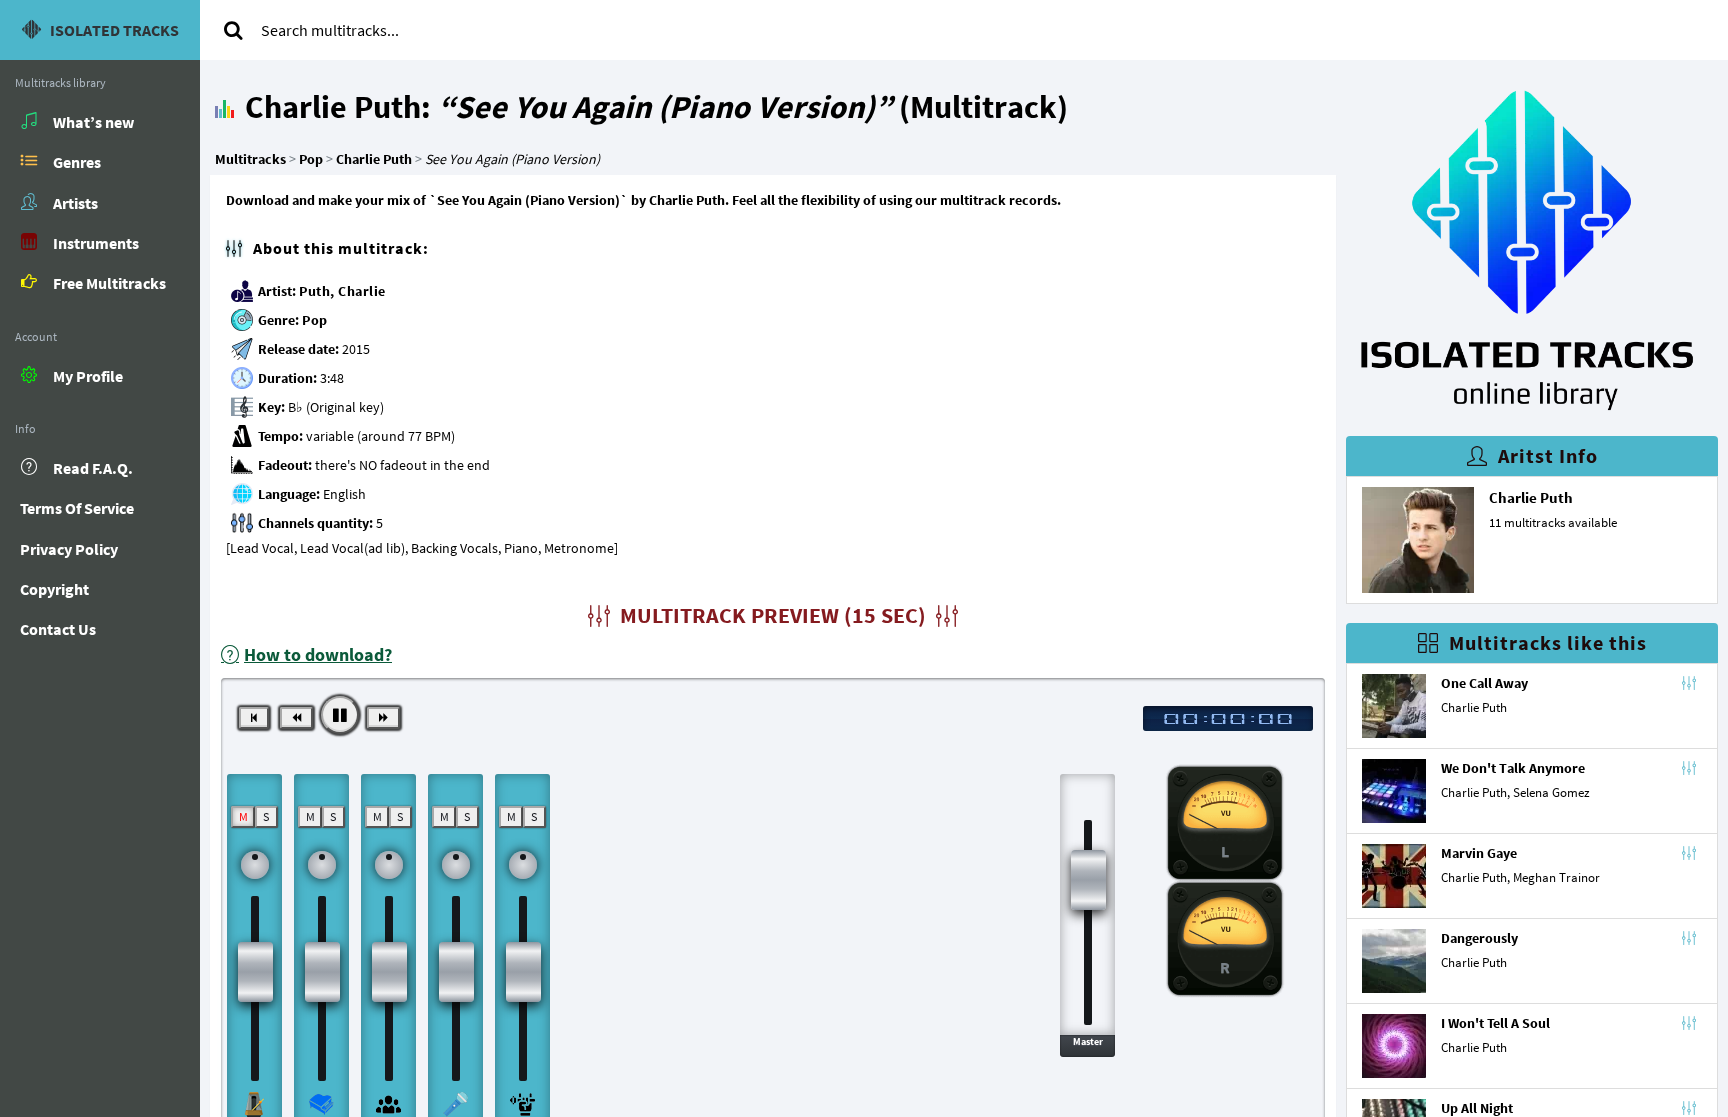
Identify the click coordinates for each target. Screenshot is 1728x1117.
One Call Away (1484, 683)
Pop (315, 320)
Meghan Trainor (1556, 877)
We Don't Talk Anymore (1513, 768)
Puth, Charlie (342, 291)
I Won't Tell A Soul (1495, 1023)
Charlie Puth (1531, 497)
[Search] (233, 30)
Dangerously (1479, 938)
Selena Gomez (1551, 792)
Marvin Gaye (1479, 853)
